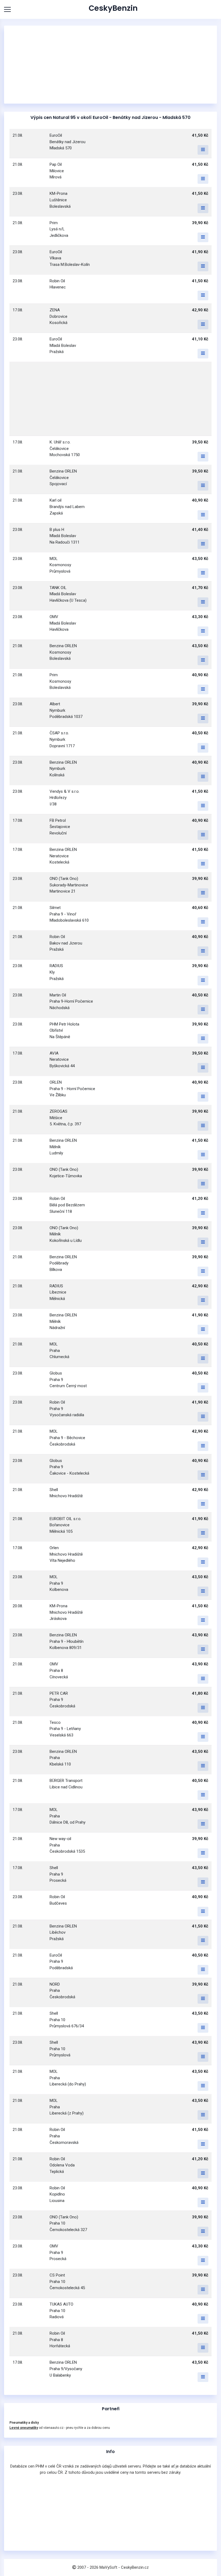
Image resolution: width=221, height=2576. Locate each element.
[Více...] (203, 150)
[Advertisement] (110, 65)
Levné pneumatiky (24, 2428)
